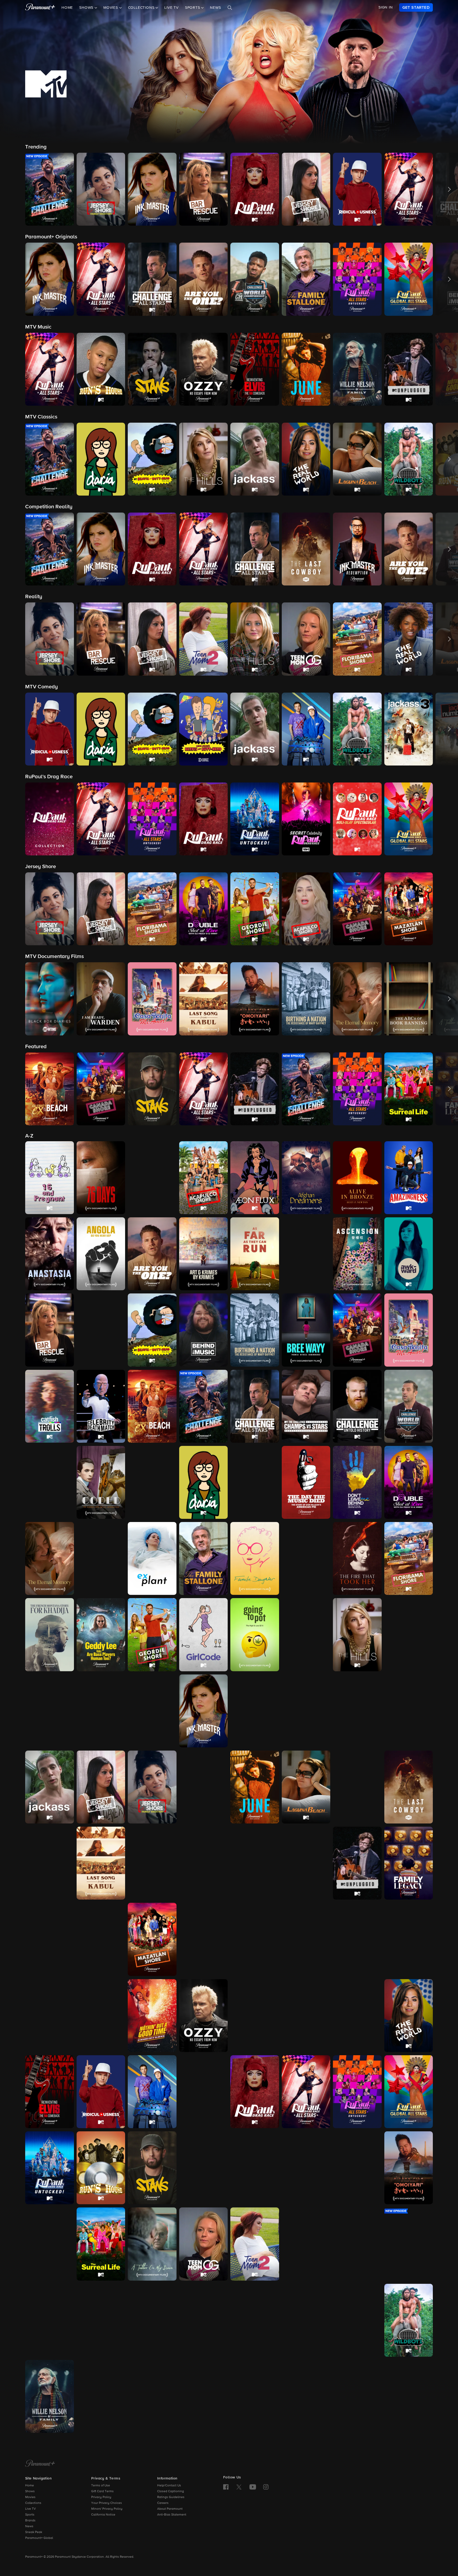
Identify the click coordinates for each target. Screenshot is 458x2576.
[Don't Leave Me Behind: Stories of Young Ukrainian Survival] (357, 1482)
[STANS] (152, 2168)
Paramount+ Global (39, 2538)
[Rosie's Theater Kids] (204, 2092)
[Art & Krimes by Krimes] (204, 1254)
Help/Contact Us (169, 2486)
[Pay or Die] (306, 2016)
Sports (30, 2515)
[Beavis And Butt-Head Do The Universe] (101, 1330)
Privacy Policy (101, 2497)
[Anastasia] (50, 1254)
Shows (30, 2491)
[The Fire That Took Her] (357, 1558)
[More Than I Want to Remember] (306, 1939)
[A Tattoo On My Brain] (152, 2244)
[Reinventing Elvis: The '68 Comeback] (50, 2092)
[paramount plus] (40, 7)
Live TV (171, 8)
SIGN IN (386, 7)
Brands (30, 2521)
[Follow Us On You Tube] (253, 2487)
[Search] (230, 8)
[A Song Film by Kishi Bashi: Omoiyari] (409, 2168)
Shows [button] (87, 8)
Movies (30, 2497)
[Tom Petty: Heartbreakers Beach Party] (152, 2320)
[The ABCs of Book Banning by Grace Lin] (152, 1178)
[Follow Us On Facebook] (226, 2487)
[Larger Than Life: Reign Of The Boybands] (357, 1787)
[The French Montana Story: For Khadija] (50, 1635)
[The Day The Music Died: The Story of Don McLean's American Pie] (306, 1482)
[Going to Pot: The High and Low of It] (255, 1635)
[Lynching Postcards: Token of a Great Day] (255, 1863)
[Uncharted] (306, 2320)
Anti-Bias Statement (172, 2515)
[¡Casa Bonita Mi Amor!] (409, 1330)
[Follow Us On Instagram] (266, 2487)
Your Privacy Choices (107, 2503)
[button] (50, 189)
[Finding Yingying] (306, 1558)
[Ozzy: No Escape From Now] (204, 2016)
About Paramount (170, 2509)
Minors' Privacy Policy (107, 2509)
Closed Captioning (171, 2491)
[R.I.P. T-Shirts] (357, 2016)
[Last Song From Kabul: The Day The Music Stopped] (101, 1863)
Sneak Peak (34, 2532)
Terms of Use (101, 2486)
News (215, 8)
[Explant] (152, 1558)
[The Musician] (357, 1939)
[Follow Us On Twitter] (239, 2487)
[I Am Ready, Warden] (152, 1711)
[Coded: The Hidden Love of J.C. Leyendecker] (101, 1482)
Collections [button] (142, 8)
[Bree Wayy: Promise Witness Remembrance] (306, 1330)
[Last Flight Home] (50, 1863)
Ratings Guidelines (171, 2497)
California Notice (103, 2515)
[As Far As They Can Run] (255, 1254)
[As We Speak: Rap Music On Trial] (306, 1254)
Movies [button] (111, 8)
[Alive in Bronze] (357, 1178)
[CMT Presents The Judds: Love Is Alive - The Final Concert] (204, 1787)
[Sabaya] (204, 2168)
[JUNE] (255, 1787)
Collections (33, 2503)
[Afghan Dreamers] (306, 1178)
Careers (163, 2503)
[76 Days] (101, 1178)
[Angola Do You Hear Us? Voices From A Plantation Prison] (101, 1254)
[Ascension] (357, 1254)
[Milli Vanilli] (255, 1939)
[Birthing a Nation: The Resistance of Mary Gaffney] (255, 1330)
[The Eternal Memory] (50, 1558)
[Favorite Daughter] (255, 1558)
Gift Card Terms (102, 2491)
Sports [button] (193, 8)
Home (67, 8)
